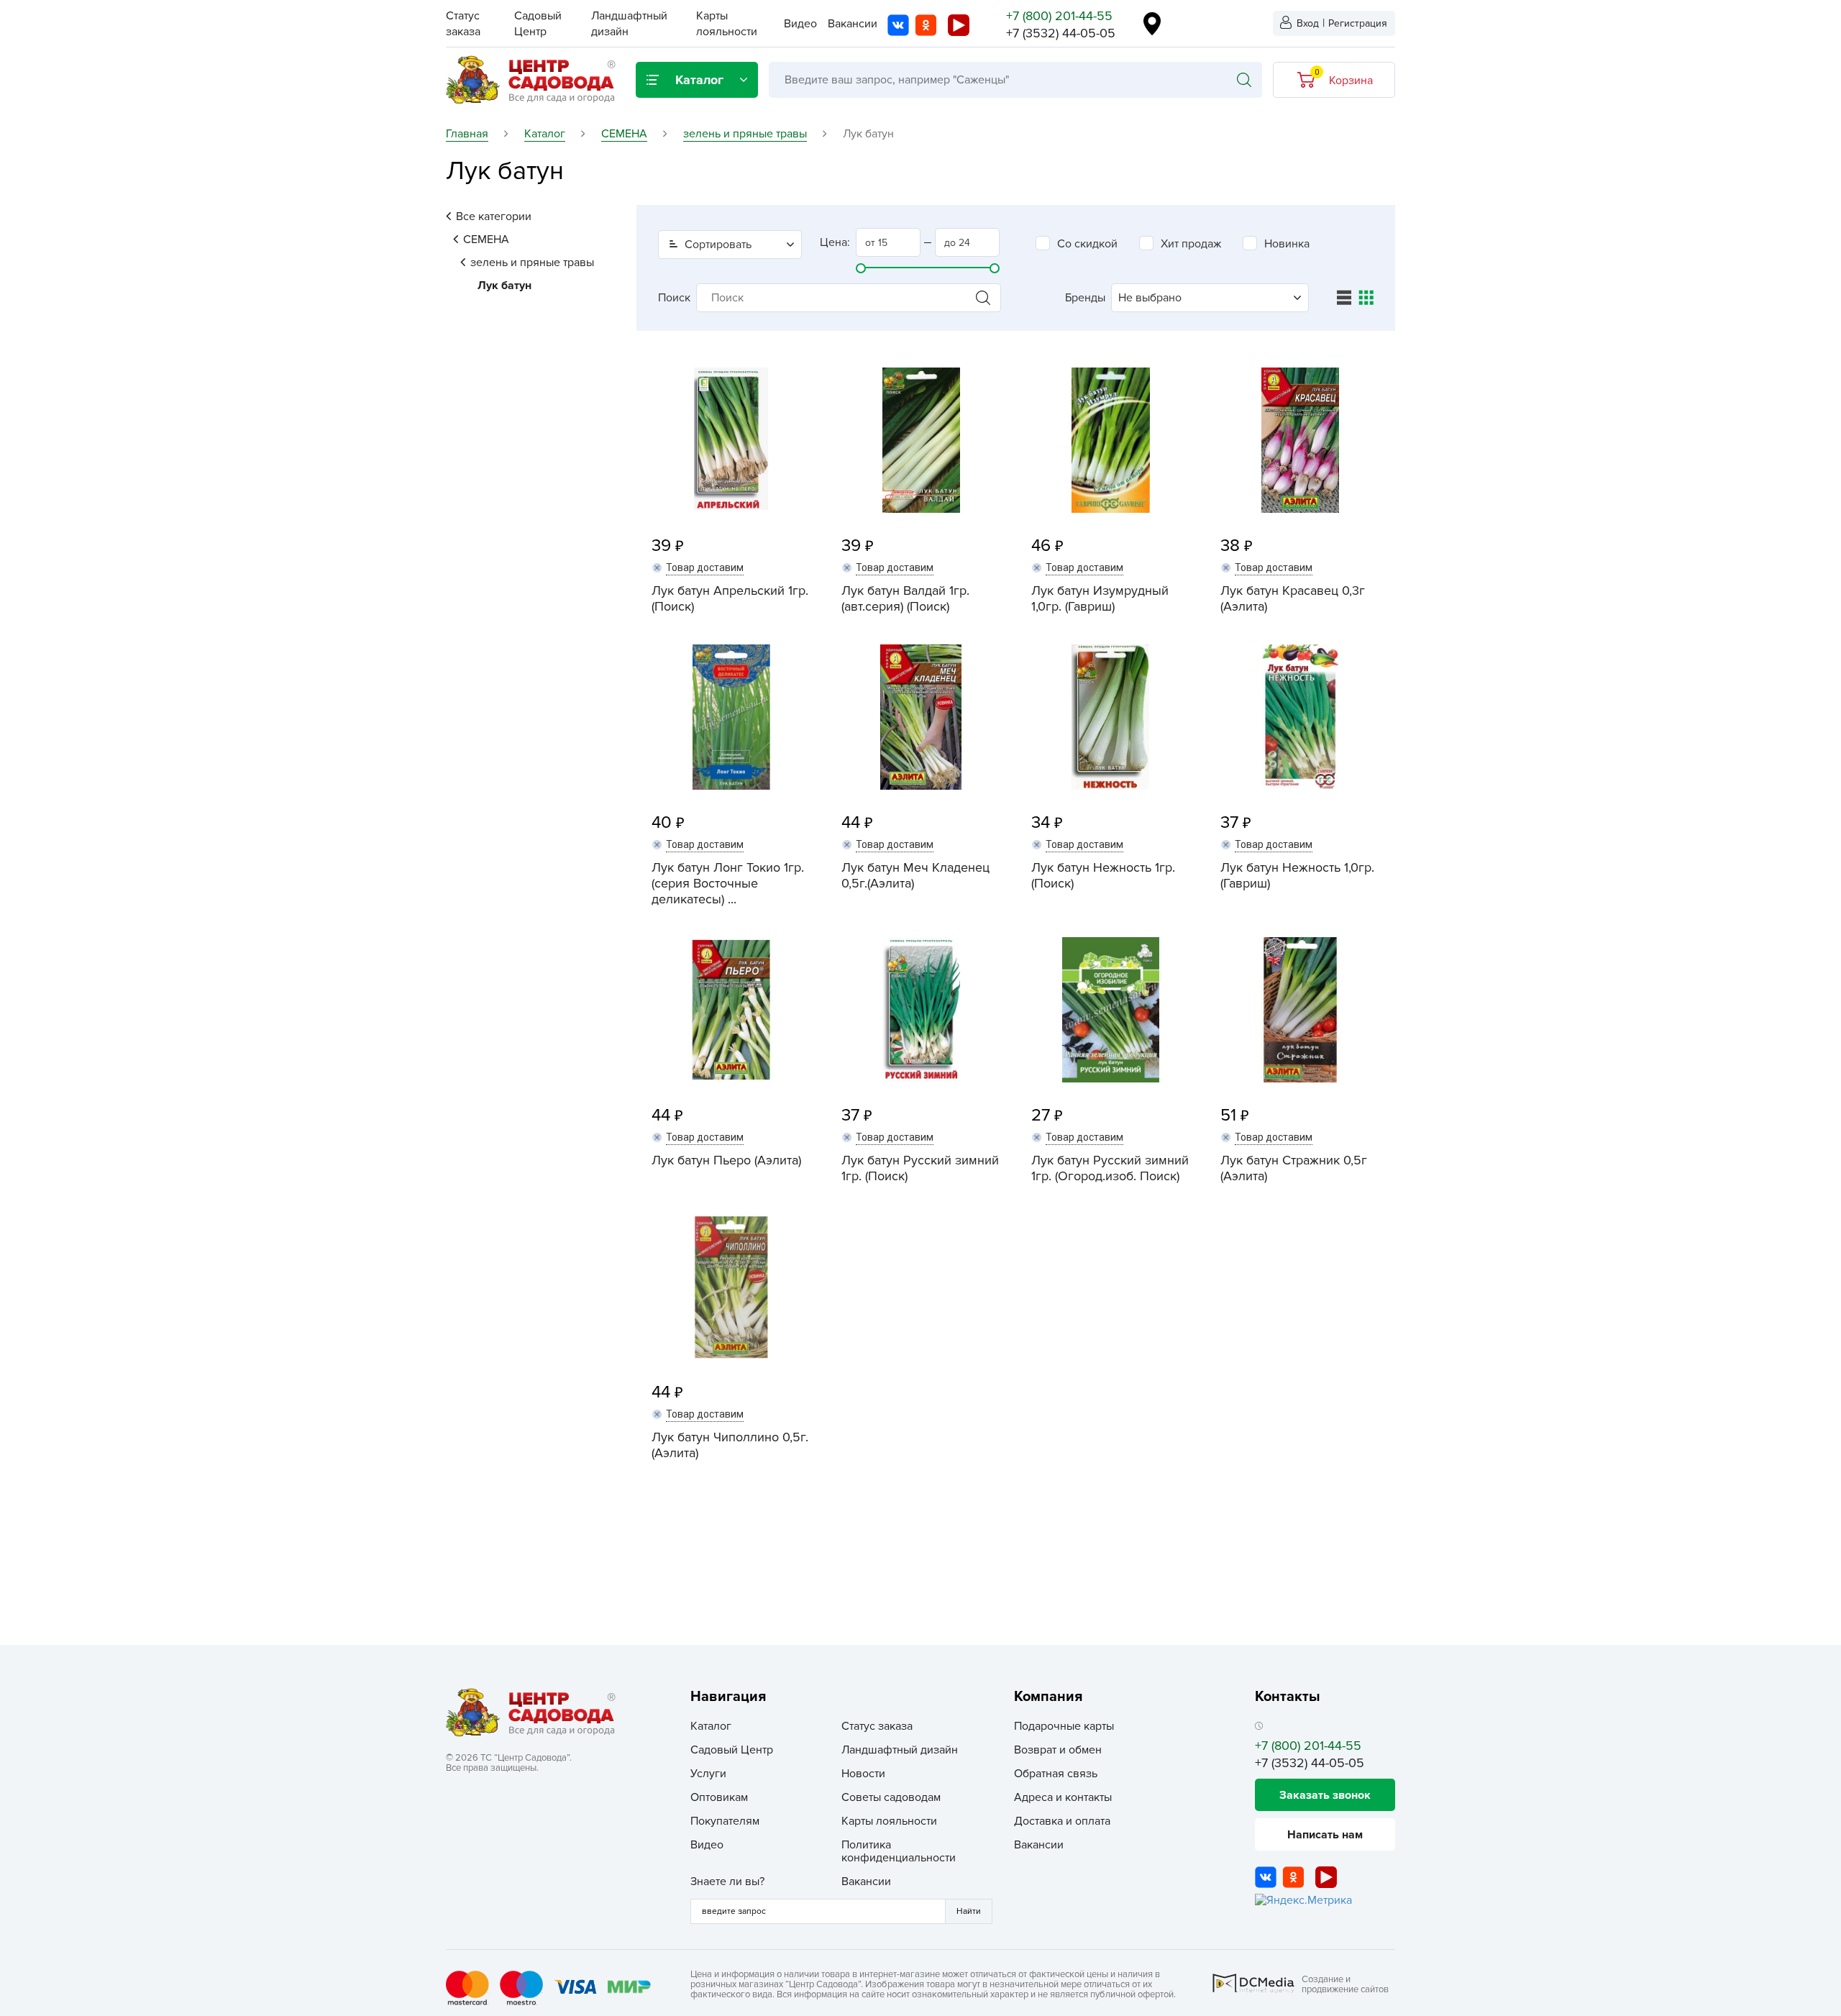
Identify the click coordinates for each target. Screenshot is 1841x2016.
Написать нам (1325, 1835)
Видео (800, 24)
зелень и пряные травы (532, 263)
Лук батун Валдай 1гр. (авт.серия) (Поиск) (905, 598)
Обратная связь (1056, 1774)
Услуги (708, 1774)
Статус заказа (877, 1726)
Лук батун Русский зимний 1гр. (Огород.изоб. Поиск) (1110, 1168)
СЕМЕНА (486, 240)
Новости (863, 1774)
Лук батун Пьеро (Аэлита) (726, 1160)
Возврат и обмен (1058, 1750)
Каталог (711, 1726)
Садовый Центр (732, 1750)
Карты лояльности (889, 1821)
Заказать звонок (1325, 1795)
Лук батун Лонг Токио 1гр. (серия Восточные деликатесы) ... (728, 883)
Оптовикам (719, 1797)
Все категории (494, 216)
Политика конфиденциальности (899, 1851)
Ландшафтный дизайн (900, 1750)
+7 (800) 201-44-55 (1059, 16)
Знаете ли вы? (727, 1882)
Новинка (1287, 244)
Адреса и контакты (1063, 1797)
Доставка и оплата (1062, 1821)
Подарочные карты (1064, 1726)
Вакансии (853, 24)
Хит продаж (1191, 244)
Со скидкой (1087, 244)
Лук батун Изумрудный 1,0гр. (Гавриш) (1100, 598)
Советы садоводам (891, 1797)
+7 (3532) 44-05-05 (1061, 33)
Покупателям (725, 1821)
